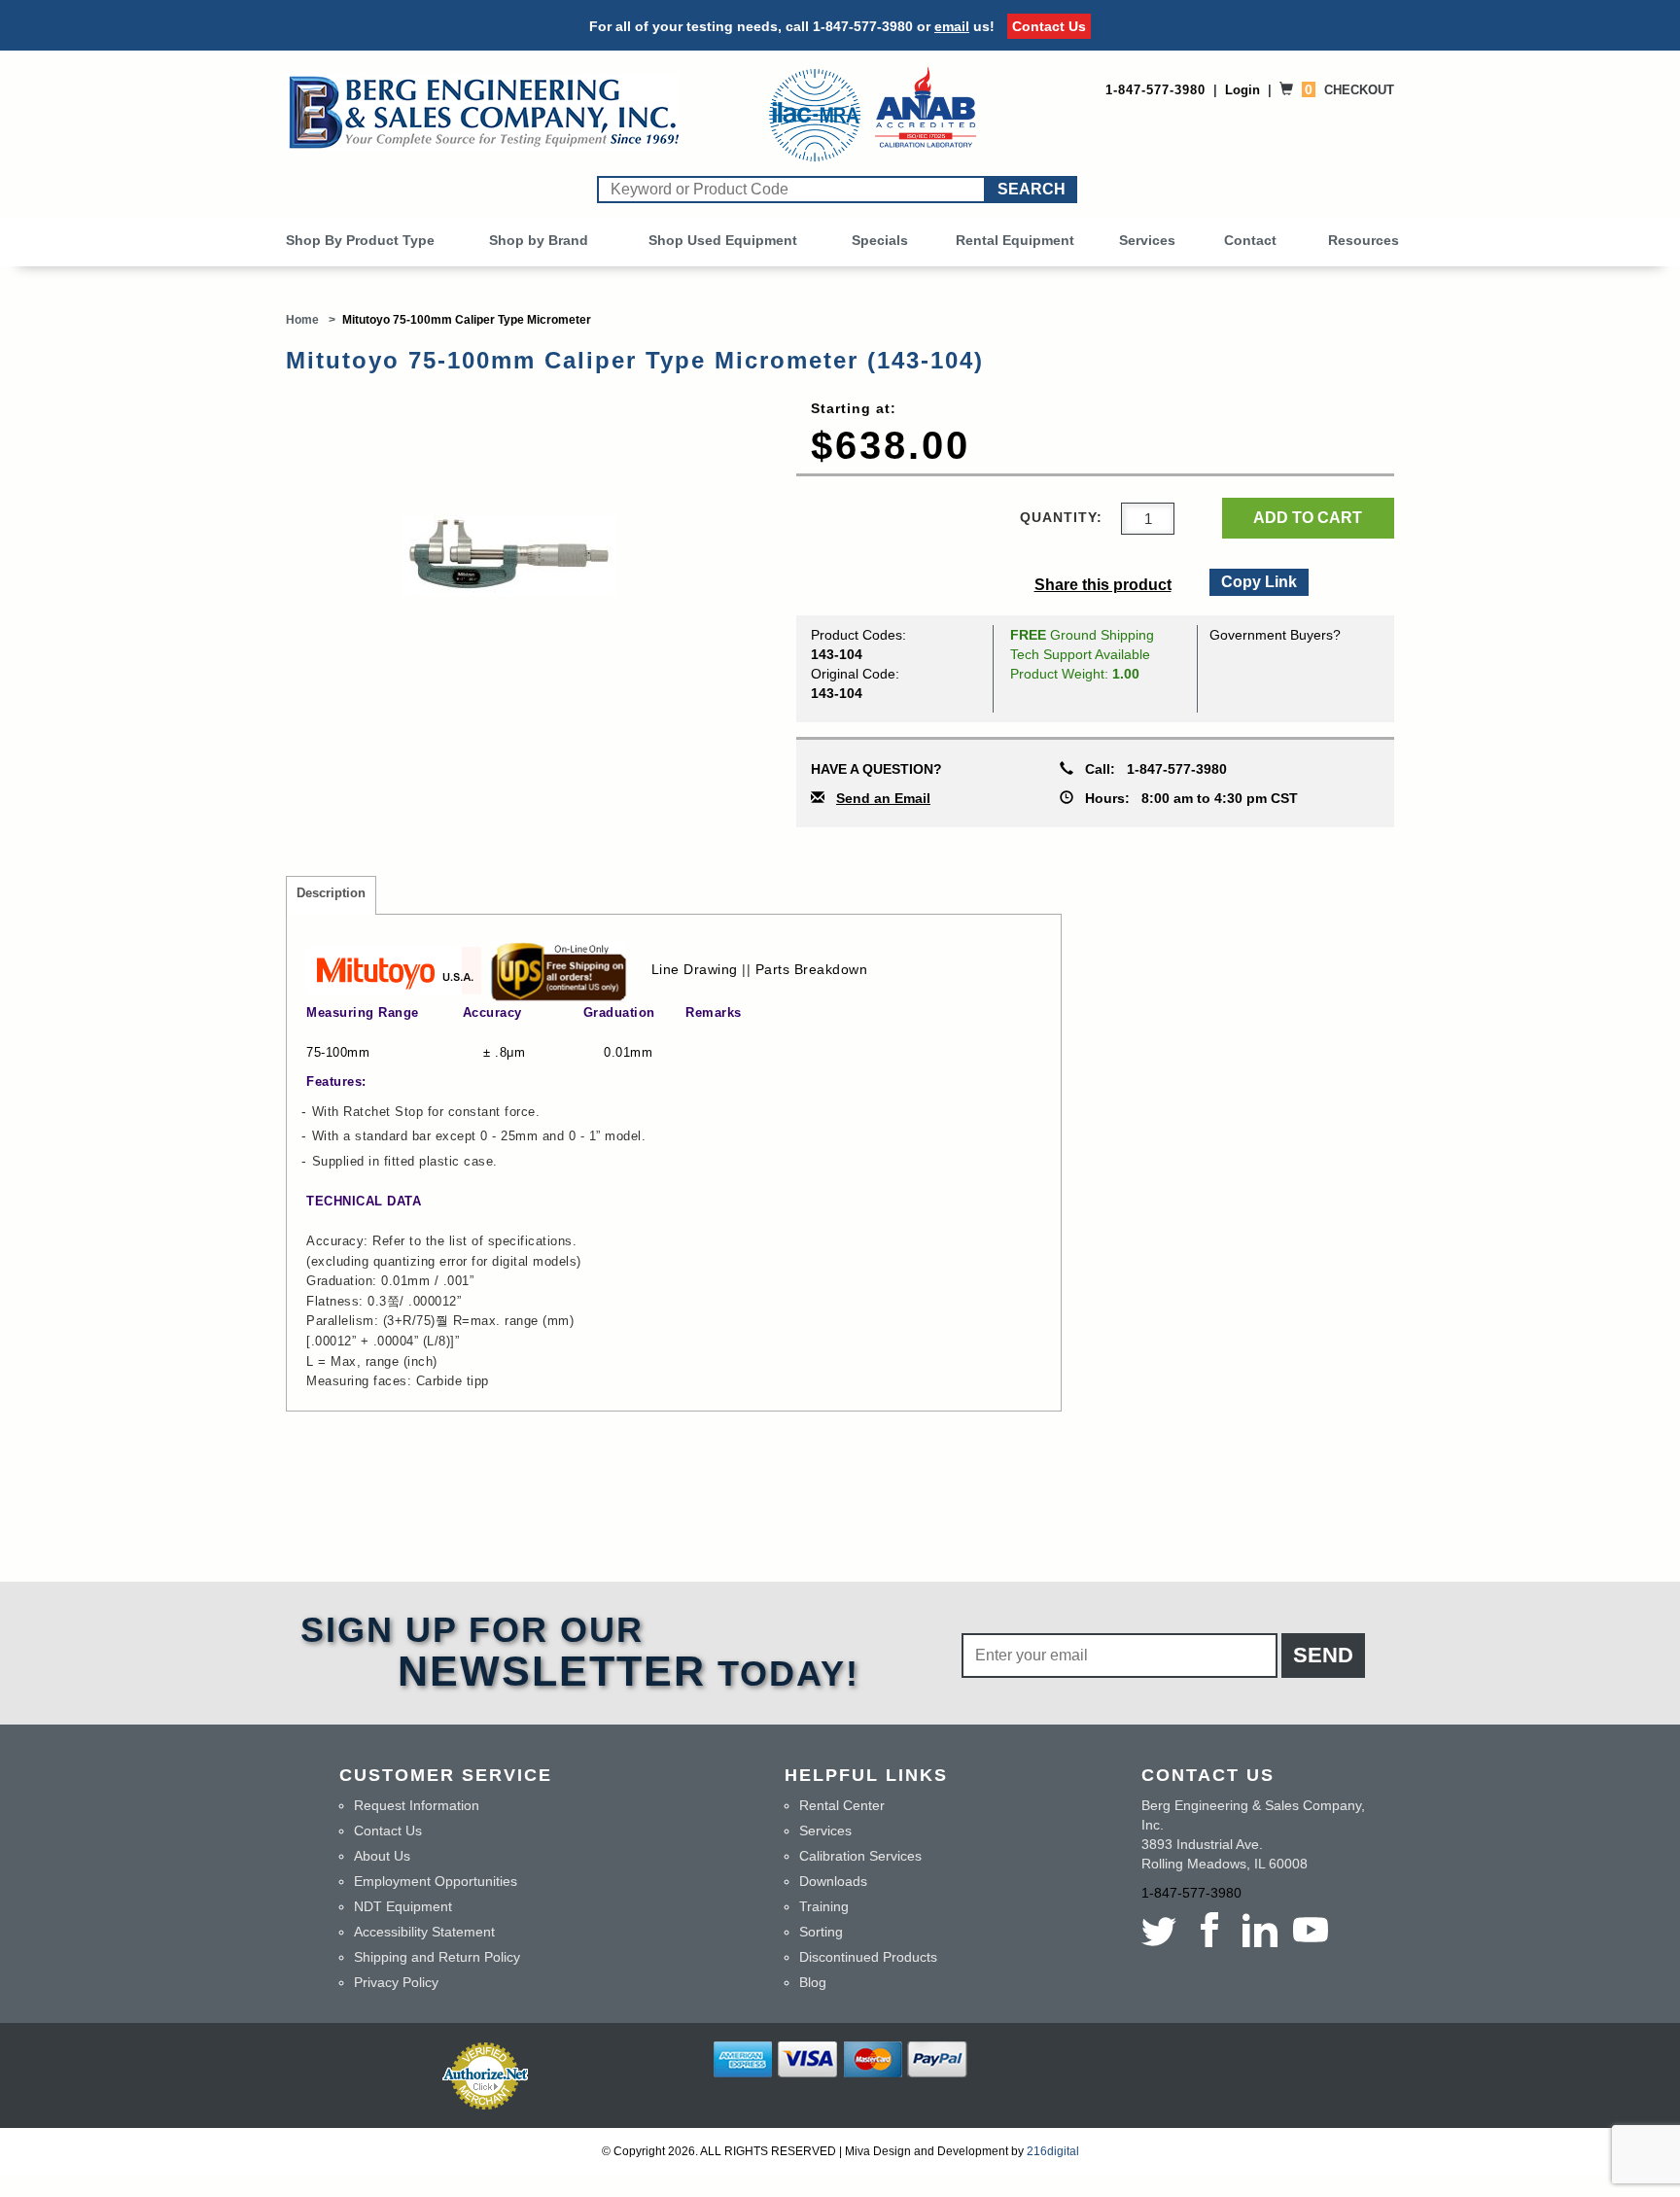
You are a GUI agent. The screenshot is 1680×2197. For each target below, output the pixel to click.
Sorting (821, 1932)
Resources (1364, 240)
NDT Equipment (403, 1906)
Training (824, 1906)
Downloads (833, 1881)
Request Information (417, 1805)
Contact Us (1049, 26)
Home (302, 320)
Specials (880, 240)
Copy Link (1258, 579)
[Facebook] (1209, 1930)
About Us (382, 1856)
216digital (1053, 2151)
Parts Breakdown (812, 969)
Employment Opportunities (436, 1881)
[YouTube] (1311, 1930)
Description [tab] (331, 893)
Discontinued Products (868, 1957)
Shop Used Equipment (723, 240)
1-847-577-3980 (863, 26)
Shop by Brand (539, 240)
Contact (1250, 240)
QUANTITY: (1061, 517)
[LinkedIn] (1260, 1930)
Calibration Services (860, 1856)
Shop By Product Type (360, 240)
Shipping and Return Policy (437, 1957)
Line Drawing (695, 969)
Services (1147, 240)
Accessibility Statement (424, 1932)
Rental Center (842, 1805)
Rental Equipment (1015, 240)
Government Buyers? (1275, 635)
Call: (1150, 769)
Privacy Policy (396, 1982)
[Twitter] (1163, 1930)
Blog (813, 1982)
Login (1242, 90)
